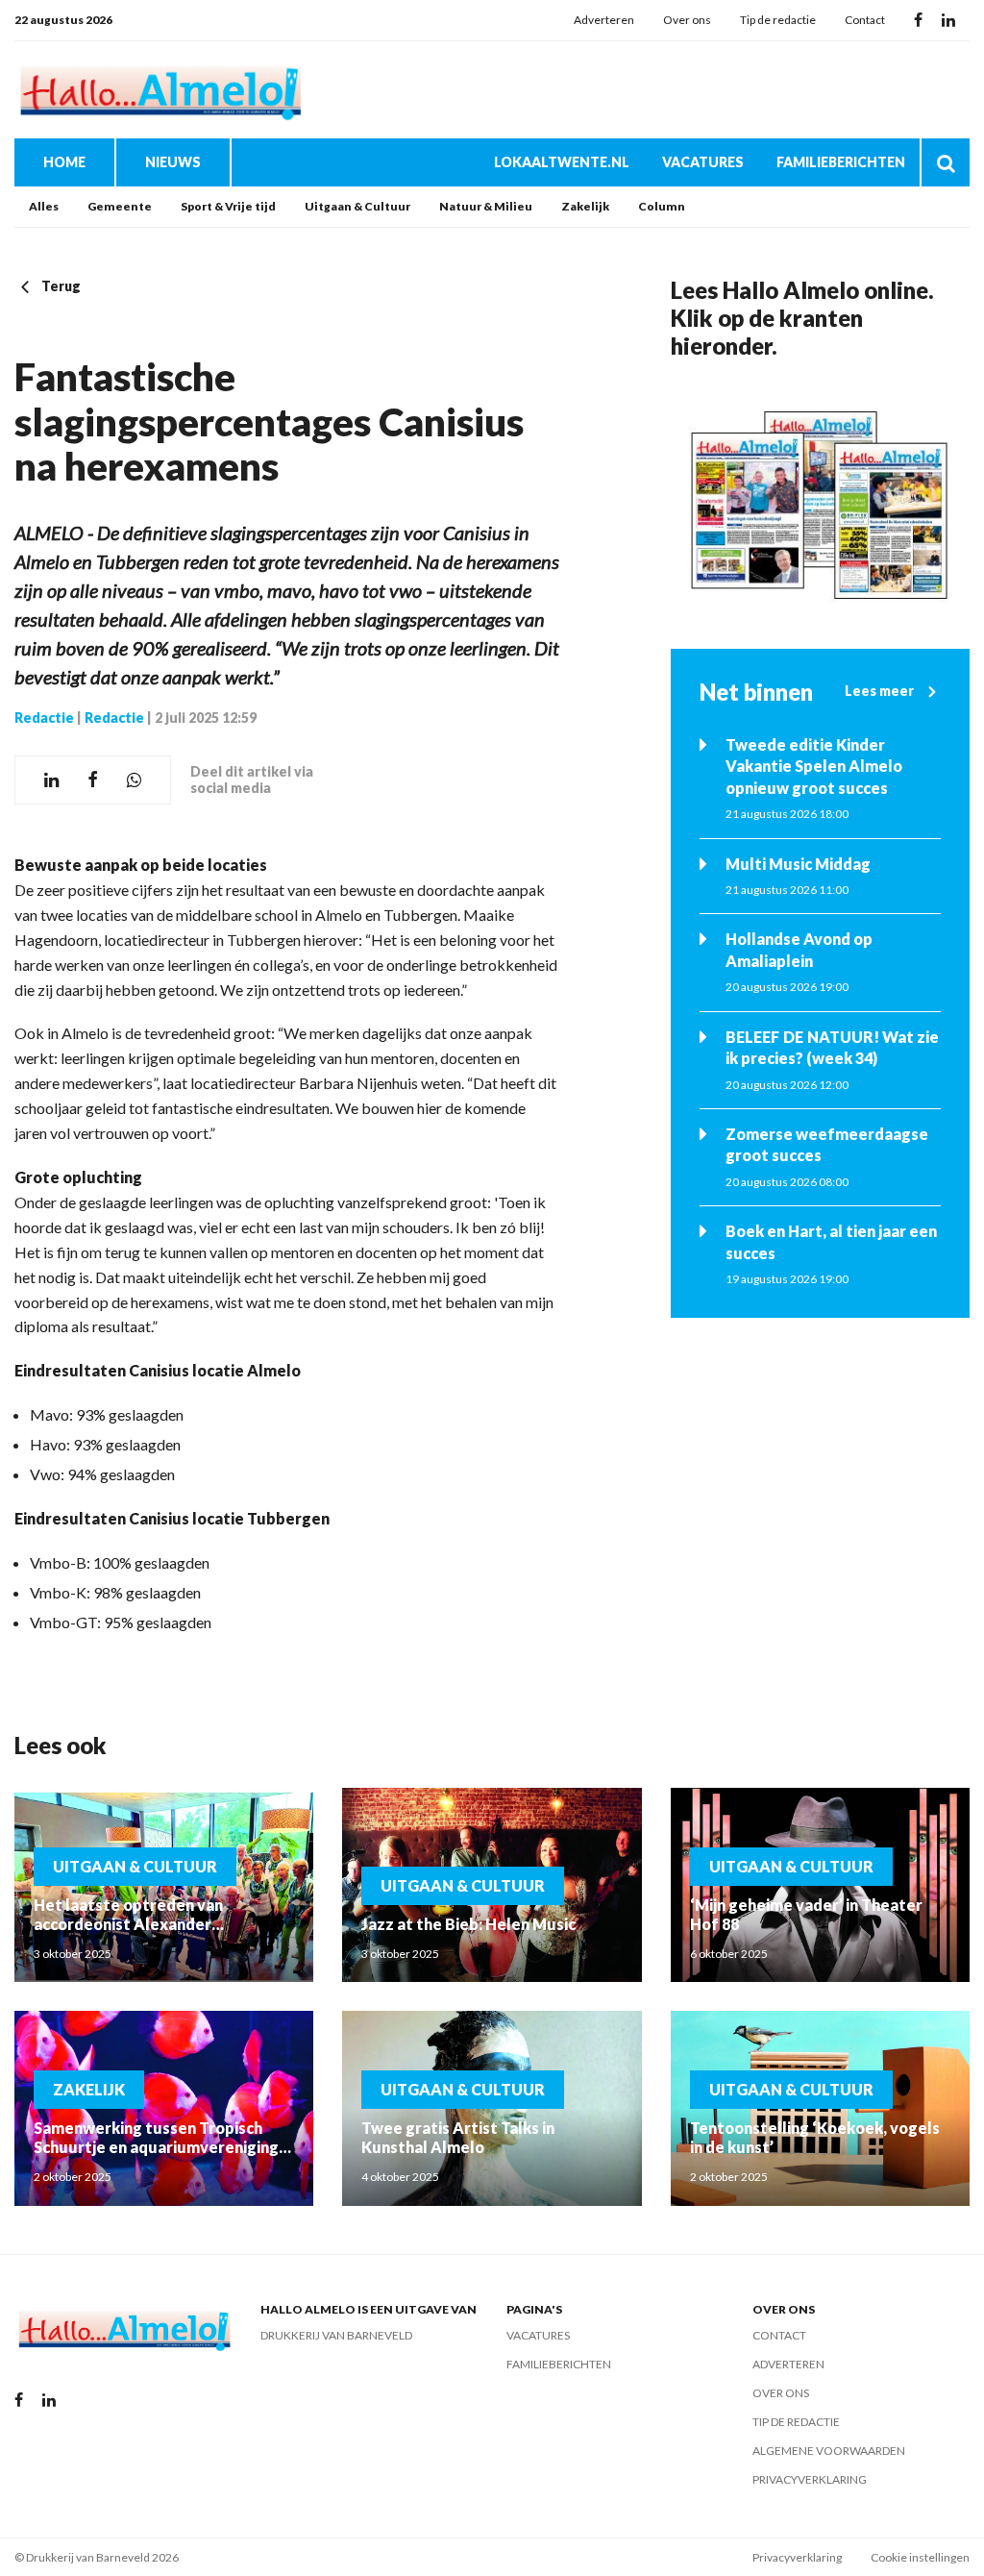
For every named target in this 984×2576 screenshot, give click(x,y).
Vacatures (703, 162)
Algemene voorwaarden (829, 2451)
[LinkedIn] (948, 21)
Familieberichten (841, 162)
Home (64, 162)
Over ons (687, 20)
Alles (44, 206)
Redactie (44, 718)
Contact (865, 20)
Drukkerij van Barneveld (336, 2335)
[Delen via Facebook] (93, 780)
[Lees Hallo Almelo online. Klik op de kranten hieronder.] (820, 505)
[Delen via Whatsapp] (134, 780)
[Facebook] (918, 21)
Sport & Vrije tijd (228, 206)
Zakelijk (585, 206)
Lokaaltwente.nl (562, 162)
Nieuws (173, 162)
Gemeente (120, 206)
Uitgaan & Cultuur (357, 206)
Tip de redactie (778, 20)
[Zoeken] (946, 162)
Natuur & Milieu (486, 206)
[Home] (159, 90)
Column (662, 206)
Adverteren (604, 20)
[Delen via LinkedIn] (51, 780)
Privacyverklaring (810, 2479)
